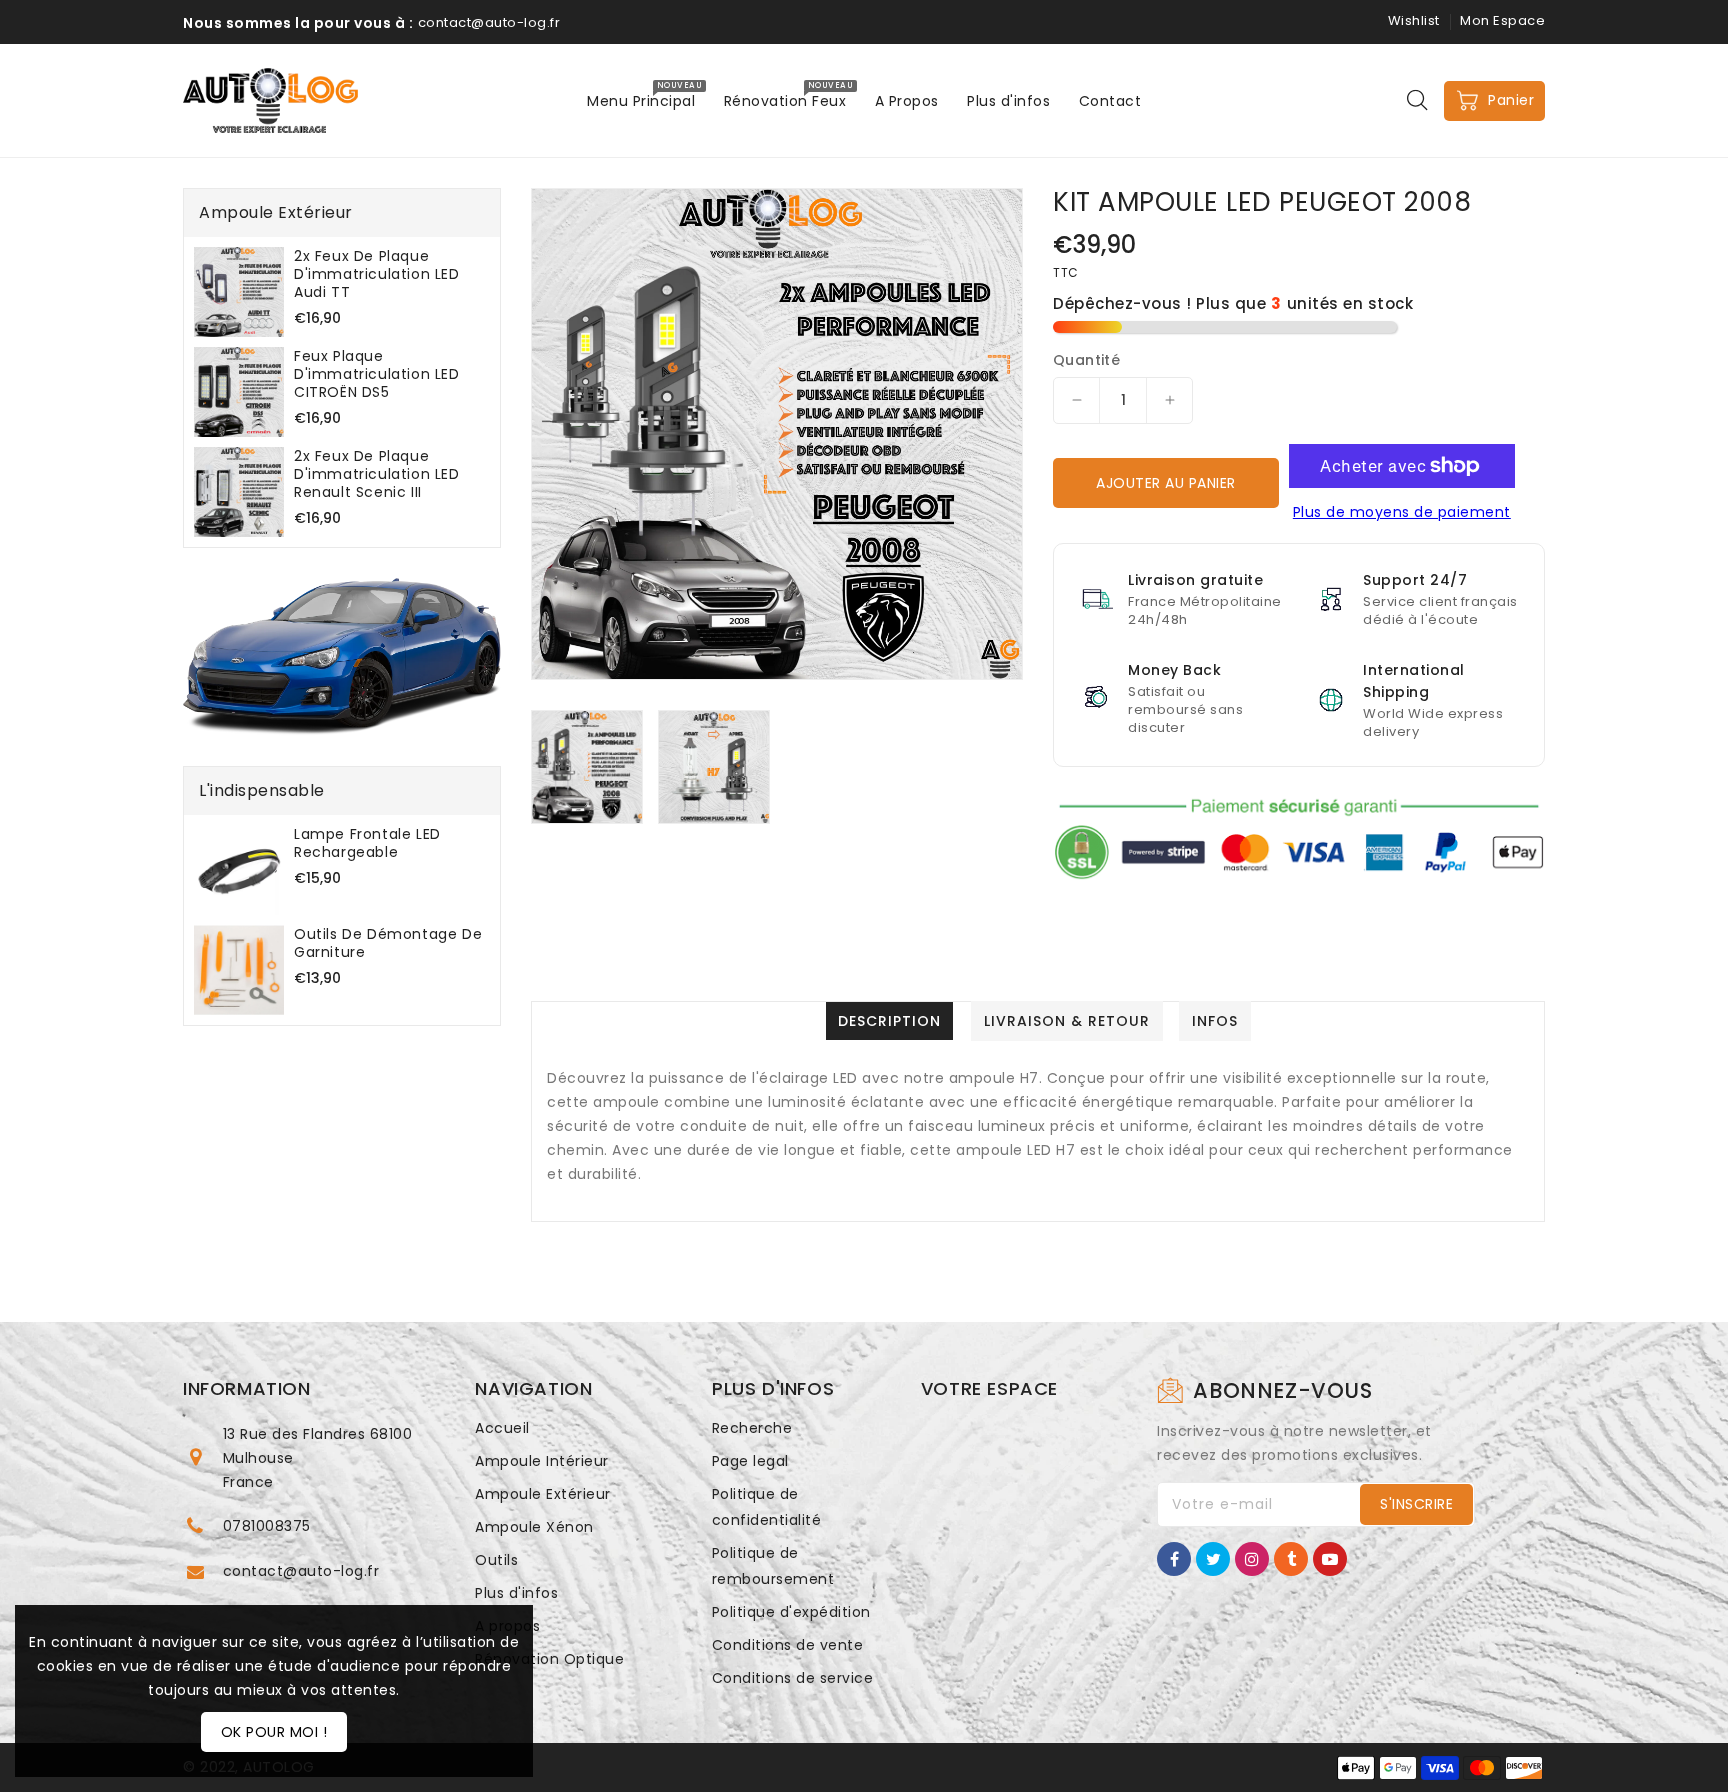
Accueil (502, 1428)
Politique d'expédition (791, 1612)
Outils (496, 1560)
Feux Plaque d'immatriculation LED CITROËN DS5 (377, 374)
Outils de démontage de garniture (388, 943)
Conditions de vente (788, 1645)
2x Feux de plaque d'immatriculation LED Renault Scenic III (377, 474)
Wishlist (1414, 20)
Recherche (752, 1428)
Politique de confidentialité (767, 1507)
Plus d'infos (516, 1593)
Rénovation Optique (549, 1659)
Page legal (750, 1461)
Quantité (1086, 360)
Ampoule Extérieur (543, 1494)
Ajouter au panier (1166, 483)
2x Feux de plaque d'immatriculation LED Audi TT (377, 274)
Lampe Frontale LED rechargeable (367, 843)
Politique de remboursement (773, 1566)
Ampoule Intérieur (542, 1461)
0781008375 (267, 1526)
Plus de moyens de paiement (1402, 512)
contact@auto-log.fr (301, 1571)
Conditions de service (793, 1678)
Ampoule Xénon (534, 1527)
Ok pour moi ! (274, 1732)
